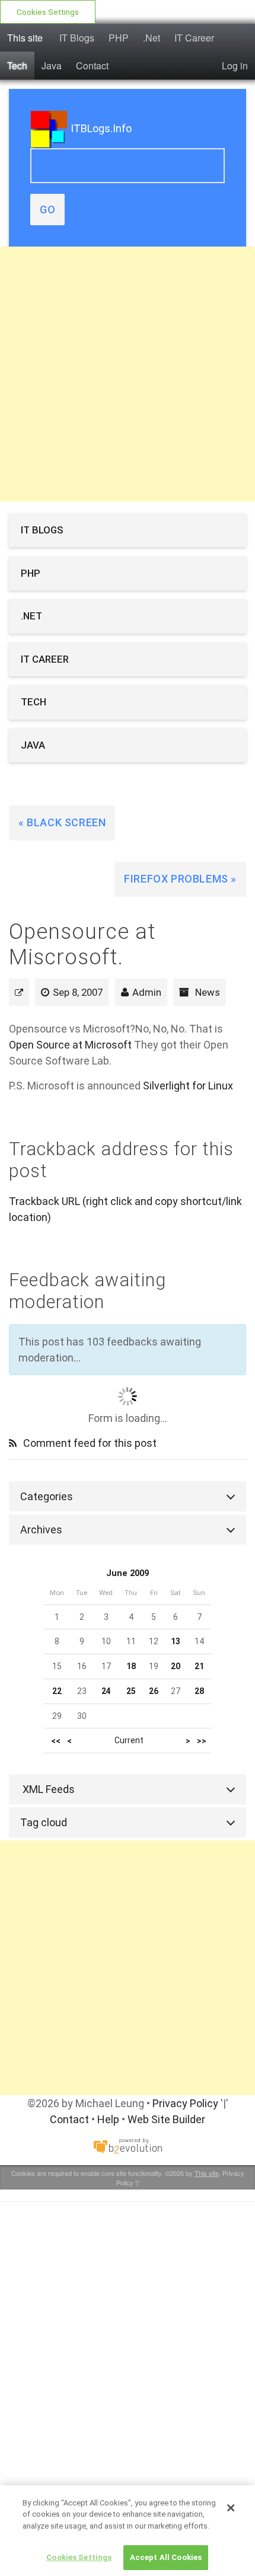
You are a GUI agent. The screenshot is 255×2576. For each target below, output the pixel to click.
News (208, 992)
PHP (119, 38)
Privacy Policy (185, 2103)
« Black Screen (62, 822)
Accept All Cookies (166, 2557)
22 (57, 1691)
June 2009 (128, 1573)
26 (154, 1691)
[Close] (231, 2508)
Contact (92, 65)
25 (131, 1691)
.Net (152, 38)
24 (106, 1691)
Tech (17, 65)
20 (176, 1666)
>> (202, 1741)
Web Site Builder (166, 2119)
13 (176, 1641)
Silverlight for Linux (188, 1086)
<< (56, 1741)
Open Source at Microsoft (70, 1045)
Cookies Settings (48, 12)
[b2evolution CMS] (128, 2145)
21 (199, 1666)
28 (199, 1691)
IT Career (194, 38)
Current (129, 1740)
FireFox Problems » (180, 879)
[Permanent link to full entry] (19, 992)
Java (52, 65)
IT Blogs (77, 38)
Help (108, 2119)
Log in (235, 65)
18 (131, 1666)
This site (25, 38)
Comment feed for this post (89, 1443)
